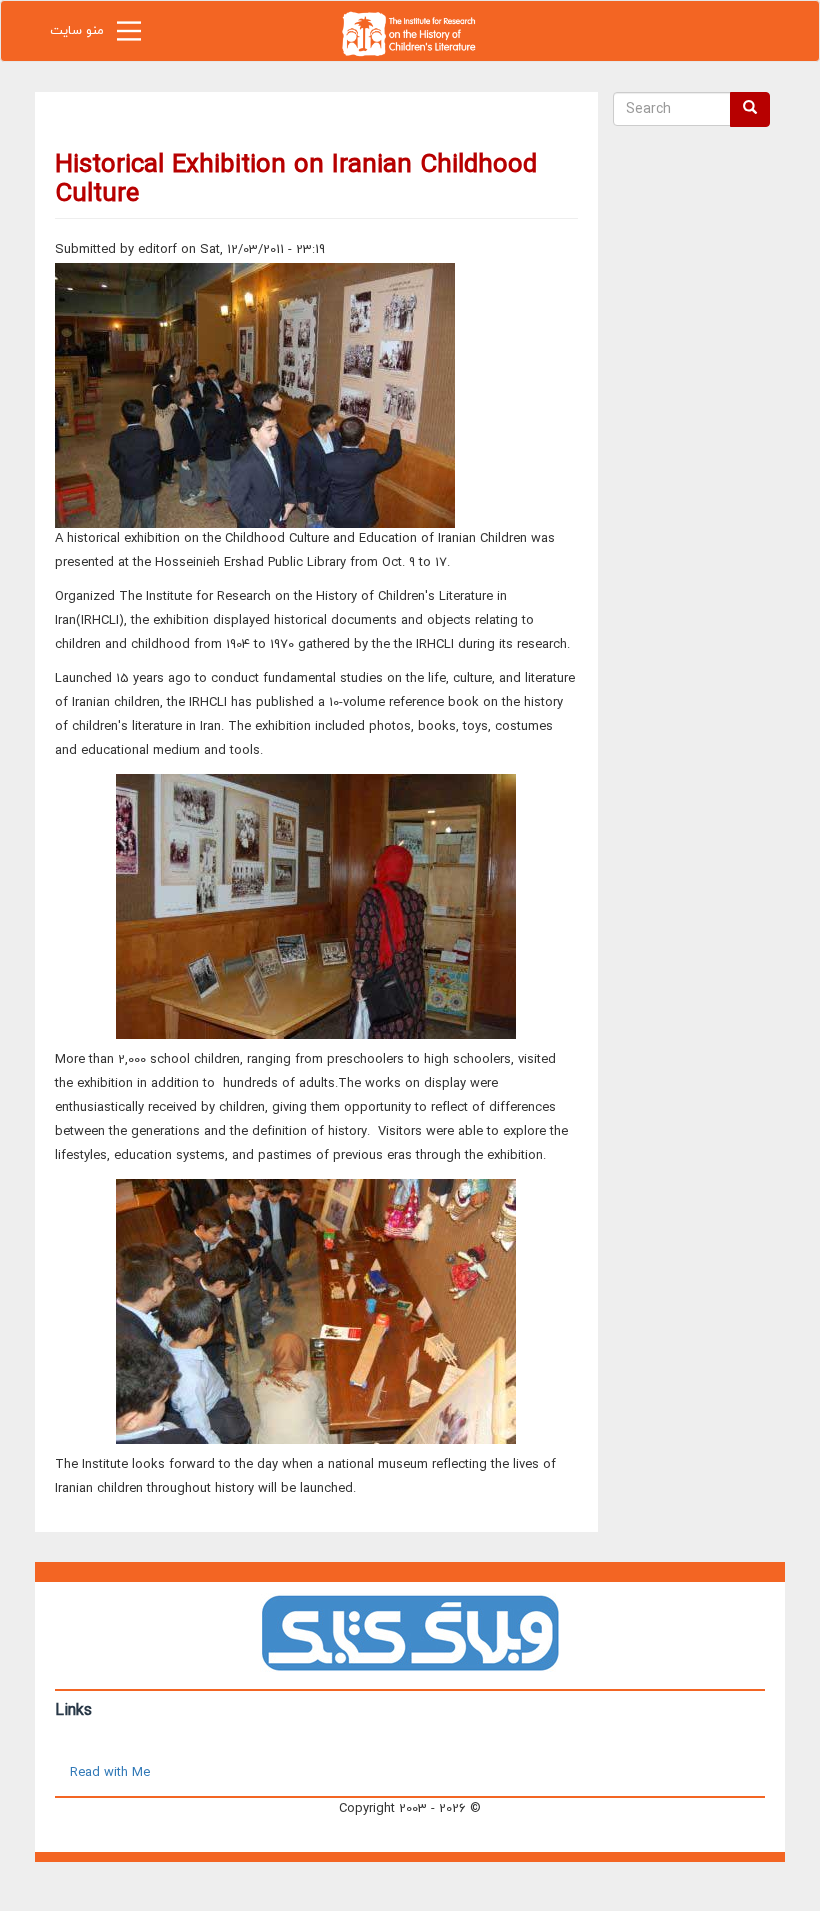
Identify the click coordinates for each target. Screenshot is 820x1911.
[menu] (129, 36)
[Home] (410, 32)
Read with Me (110, 1773)
